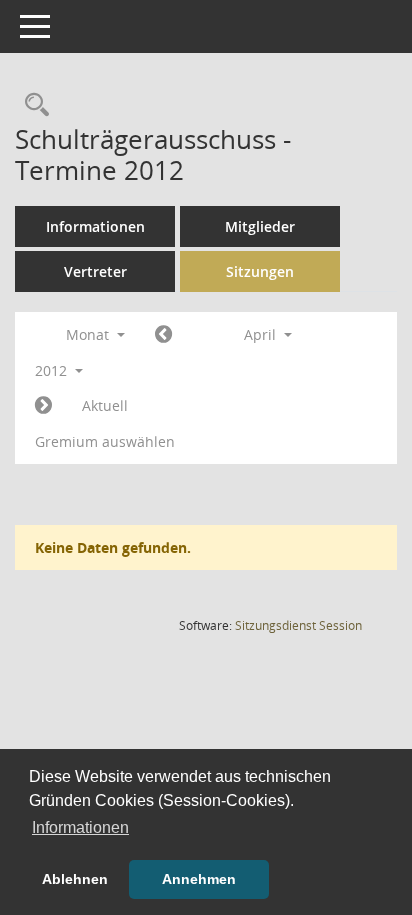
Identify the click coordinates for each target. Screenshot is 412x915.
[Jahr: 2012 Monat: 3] (163, 335)
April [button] (262, 334)
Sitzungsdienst (298, 625)
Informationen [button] (80, 827)
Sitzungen (260, 271)
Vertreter (95, 271)
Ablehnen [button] (75, 879)
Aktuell (105, 405)
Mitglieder (260, 226)
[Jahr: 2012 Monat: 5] (43, 406)
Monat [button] (89, 334)
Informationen (95, 226)
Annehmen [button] (199, 879)
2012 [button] (53, 370)
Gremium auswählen (105, 441)
